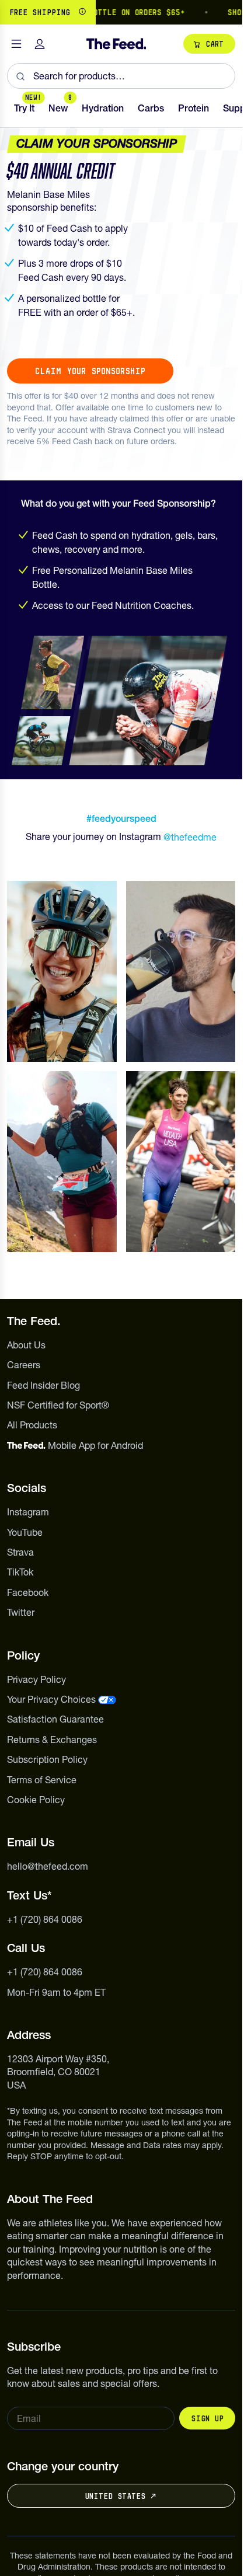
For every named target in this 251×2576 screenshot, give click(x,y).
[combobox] (121, 76)
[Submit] (20, 76)
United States (115, 2496)
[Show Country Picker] (82, 12)
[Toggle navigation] (16, 44)
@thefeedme (190, 837)
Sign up (207, 2418)
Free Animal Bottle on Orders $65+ (97, 12)
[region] (121, 12)
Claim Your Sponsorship (90, 371)
